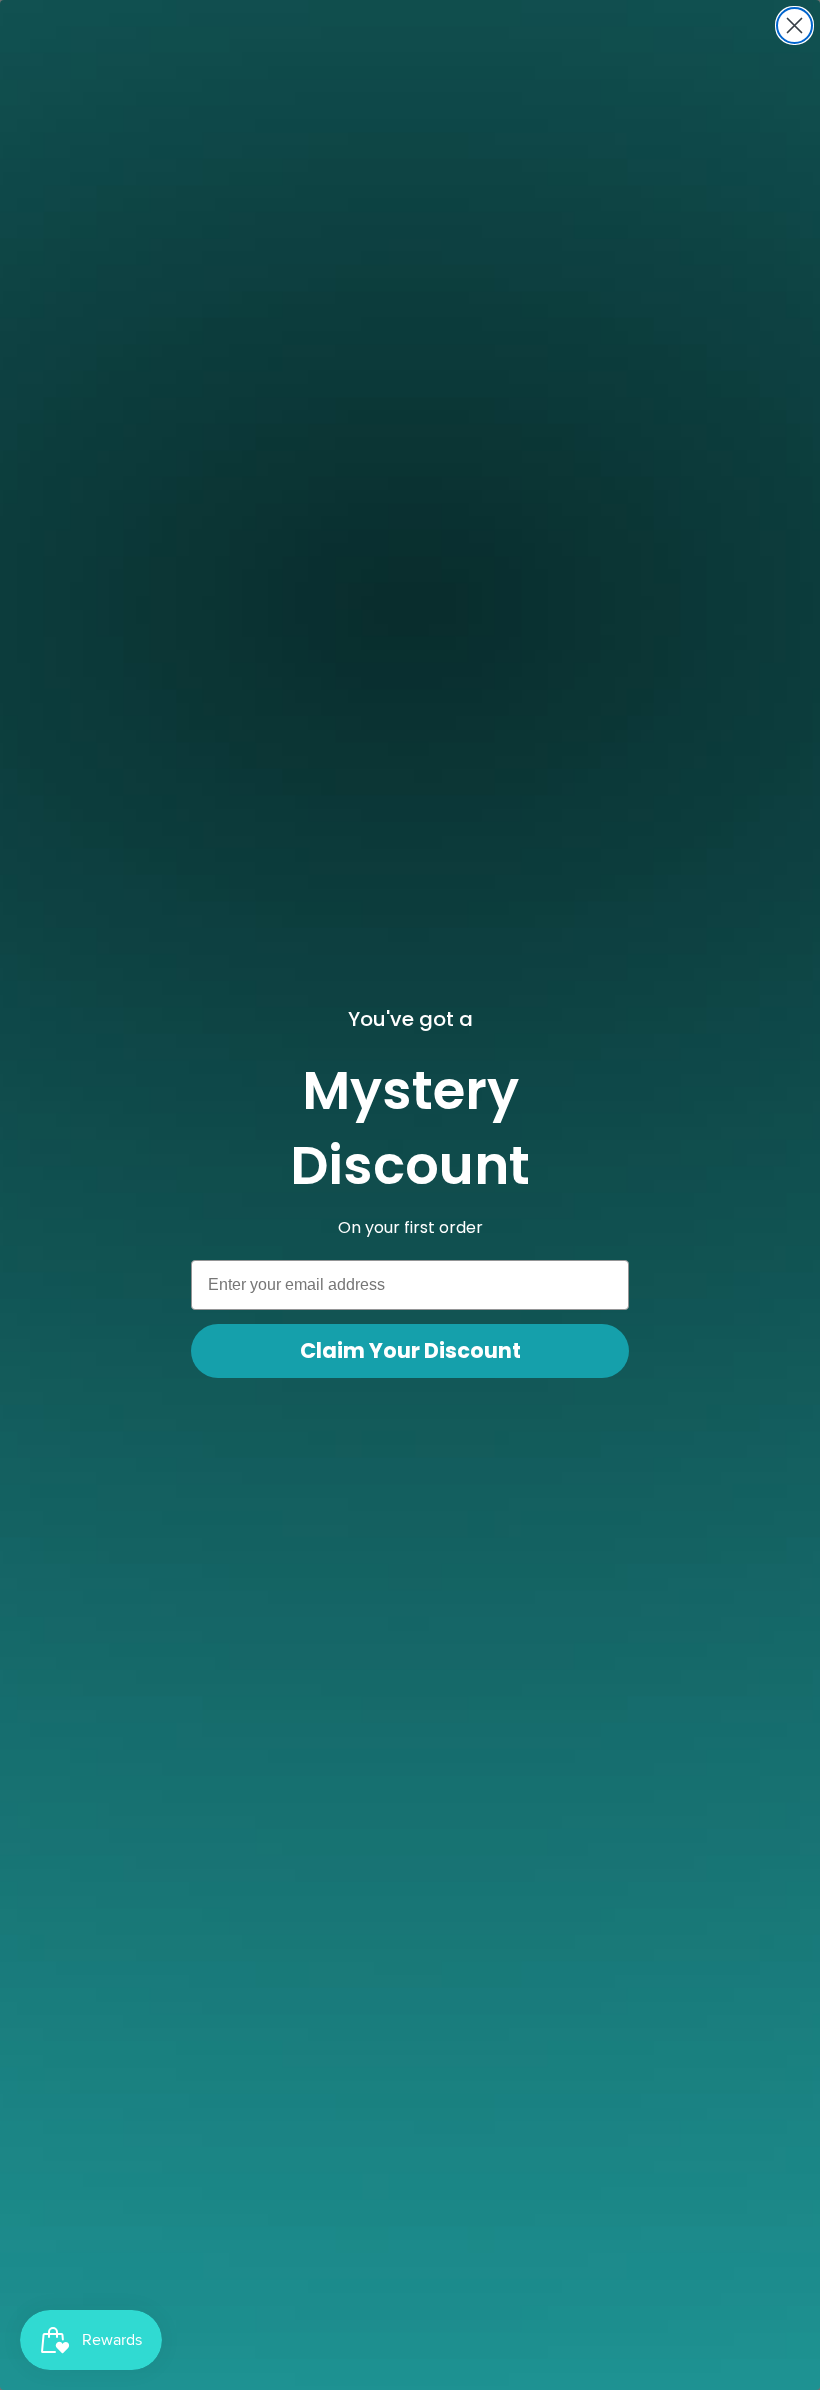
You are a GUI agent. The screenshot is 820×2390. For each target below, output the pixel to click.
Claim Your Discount (410, 1350)
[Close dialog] (794, 25)
